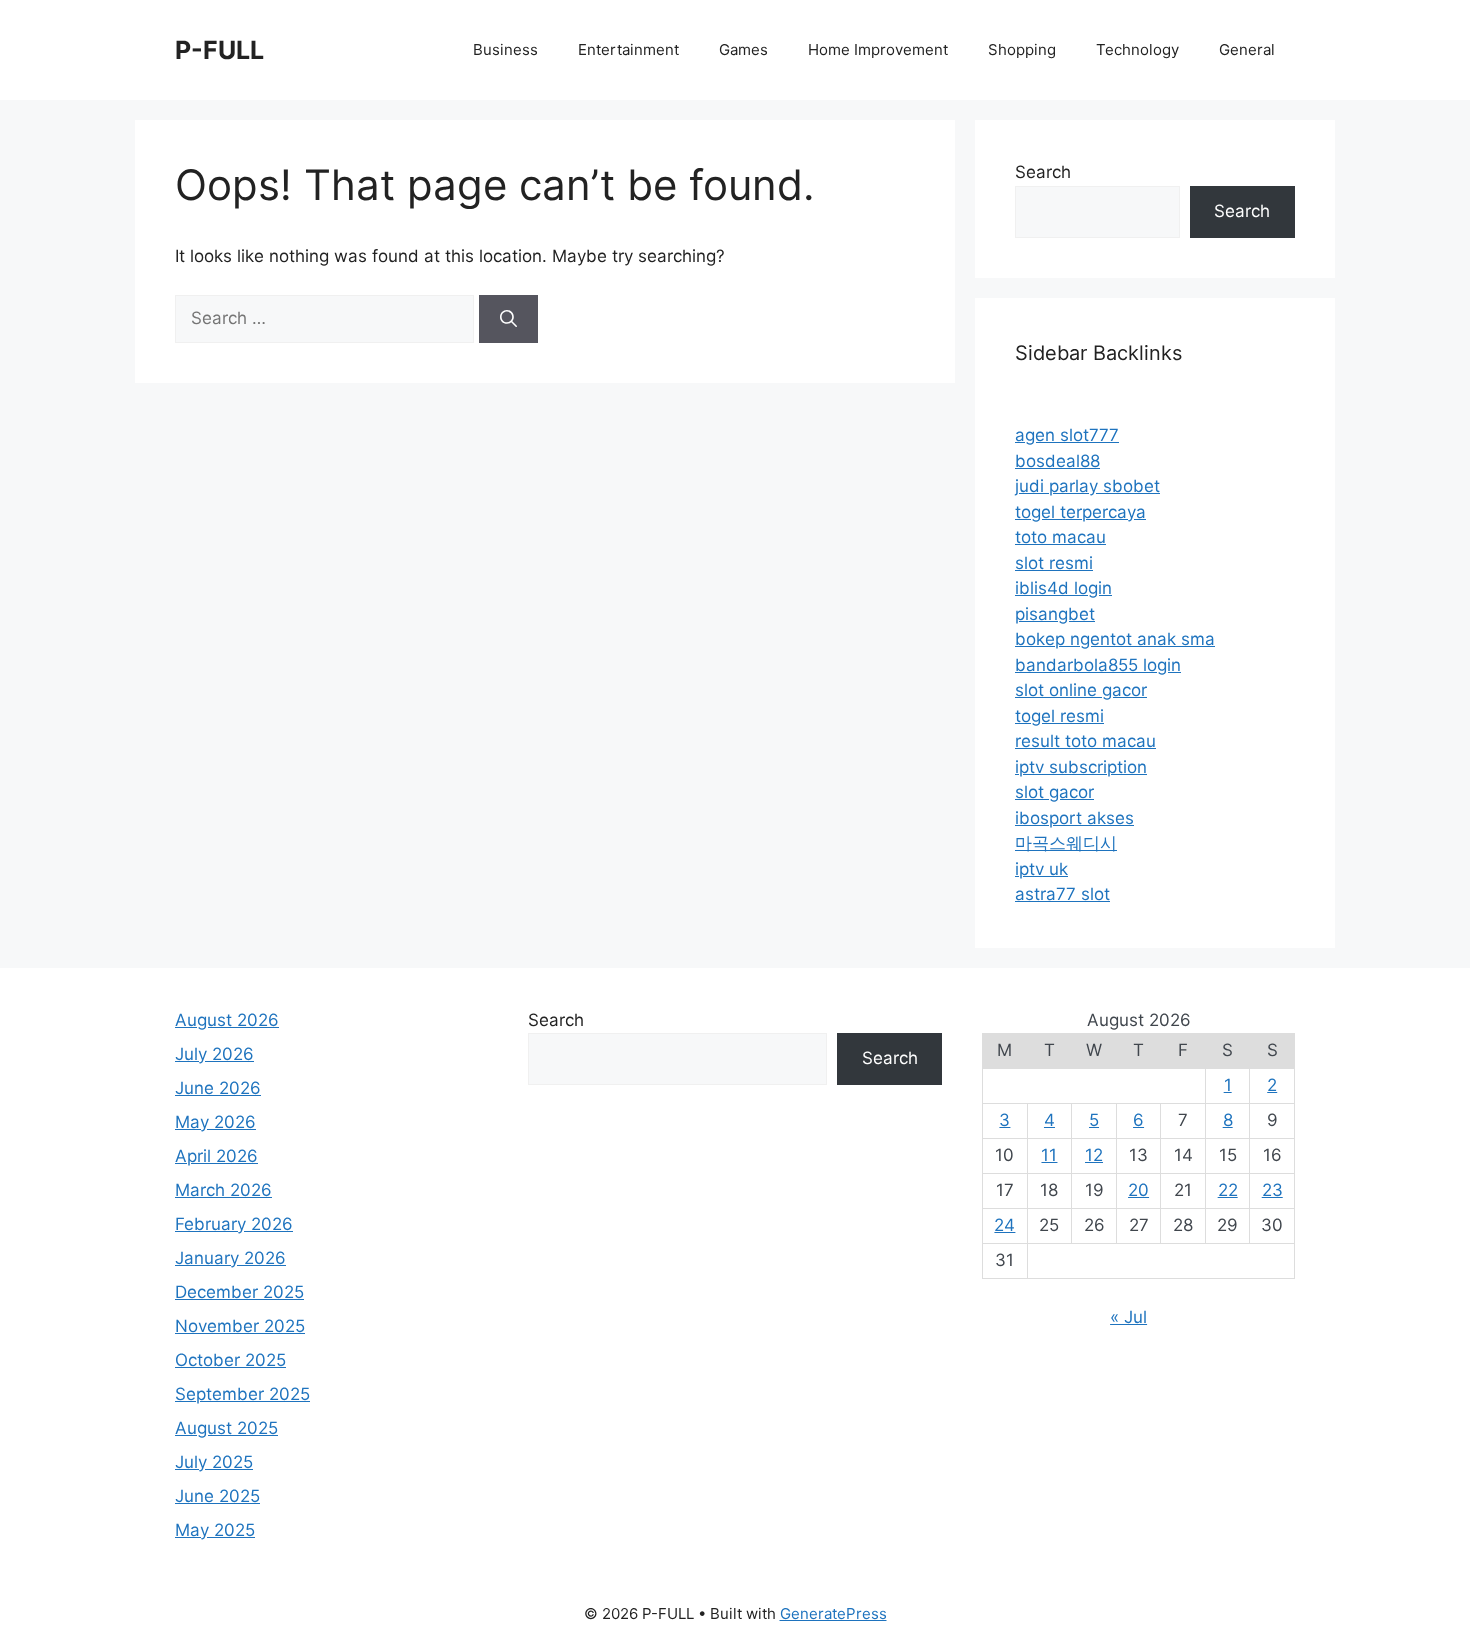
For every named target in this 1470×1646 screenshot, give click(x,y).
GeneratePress (833, 1613)
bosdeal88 (1057, 461)
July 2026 (214, 1054)
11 (1049, 1155)
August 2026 (227, 1020)
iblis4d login (1063, 588)
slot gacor (1054, 792)
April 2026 (216, 1156)
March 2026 (223, 1190)
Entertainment (628, 49)
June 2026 (218, 1088)
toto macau (1060, 537)
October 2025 (230, 1360)
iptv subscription (1081, 767)
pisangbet (1055, 614)
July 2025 (214, 1462)
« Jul (1128, 1317)
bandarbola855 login (1098, 665)
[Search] (508, 319)
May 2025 (215, 1530)
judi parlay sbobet (1087, 486)
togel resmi (1059, 716)
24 (1004, 1225)
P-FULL (219, 50)
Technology (1137, 49)
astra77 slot (1062, 894)
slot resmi (1054, 563)
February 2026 (234, 1224)
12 (1094, 1155)
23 (1272, 1190)
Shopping (1022, 49)
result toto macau (1085, 741)
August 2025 (226, 1428)
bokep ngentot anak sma (1115, 639)
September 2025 (242, 1394)
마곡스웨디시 (1066, 843)
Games (743, 49)
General (1247, 49)
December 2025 (239, 1292)
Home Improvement (878, 49)
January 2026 (230, 1258)
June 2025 (217, 1496)
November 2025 (240, 1326)
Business (505, 49)
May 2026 (215, 1122)
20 (1138, 1190)
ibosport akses (1074, 818)
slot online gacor (1081, 690)
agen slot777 (1067, 435)
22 (1228, 1190)
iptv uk (1041, 869)
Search (1043, 172)
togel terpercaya (1080, 512)
